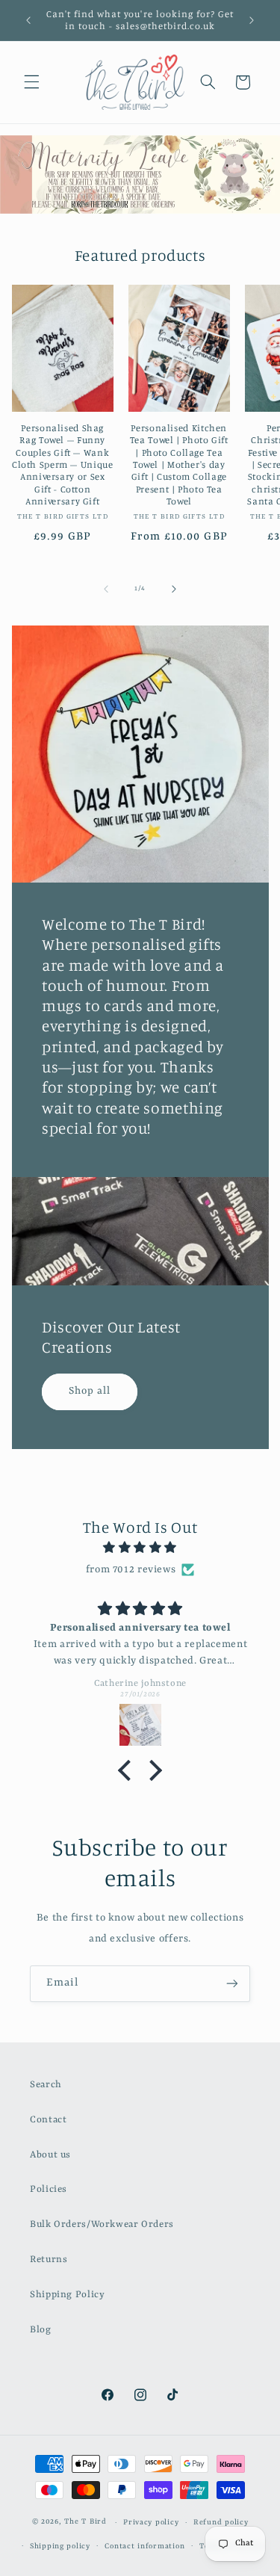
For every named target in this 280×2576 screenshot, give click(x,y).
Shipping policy (60, 2546)
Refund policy (221, 2523)
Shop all (90, 1391)
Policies (49, 2189)
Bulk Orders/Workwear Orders (102, 2224)
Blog (41, 2330)
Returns (49, 2260)
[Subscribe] (232, 1984)
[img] (140, 1548)
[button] (31, 82)
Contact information (144, 2546)
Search (46, 2085)
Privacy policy (151, 2523)
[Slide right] (174, 589)
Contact (48, 2120)
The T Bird (85, 2523)
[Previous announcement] (28, 20)
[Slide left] (106, 589)
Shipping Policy (67, 2295)
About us (50, 2155)
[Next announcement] (252, 20)
